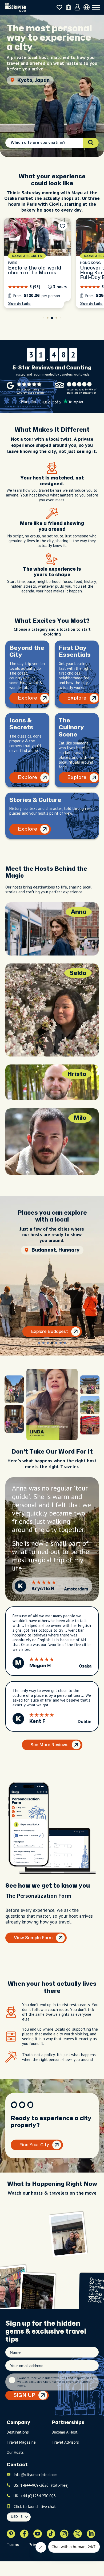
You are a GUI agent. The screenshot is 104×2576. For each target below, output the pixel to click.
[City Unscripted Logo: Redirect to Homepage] (15, 7)
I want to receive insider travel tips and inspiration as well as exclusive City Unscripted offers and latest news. (55, 2382)
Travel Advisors (65, 2442)
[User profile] (77, 7)
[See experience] (37, 263)
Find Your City (34, 2145)
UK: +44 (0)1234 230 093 (35, 2496)
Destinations (18, 2432)
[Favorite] (63, 226)
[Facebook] (24, 2534)
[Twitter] (78, 2534)
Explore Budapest (49, 1332)
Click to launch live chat (35, 2506)
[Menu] (96, 7)
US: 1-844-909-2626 (41, 2485)
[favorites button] (59, 7)
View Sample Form (33, 1938)
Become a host (65, 2432)
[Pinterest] (11, 2534)
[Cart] (68, 7)
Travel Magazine (21, 2442)
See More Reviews (49, 1745)
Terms (13, 2545)
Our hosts (15, 2452)
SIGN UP (24, 2395)
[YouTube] (38, 2534)
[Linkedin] (91, 2534)
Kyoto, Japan (33, 80)
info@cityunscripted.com (35, 2475)
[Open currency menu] (87, 7)
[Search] (91, 143)
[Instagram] (64, 2534)
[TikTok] (51, 2534)
